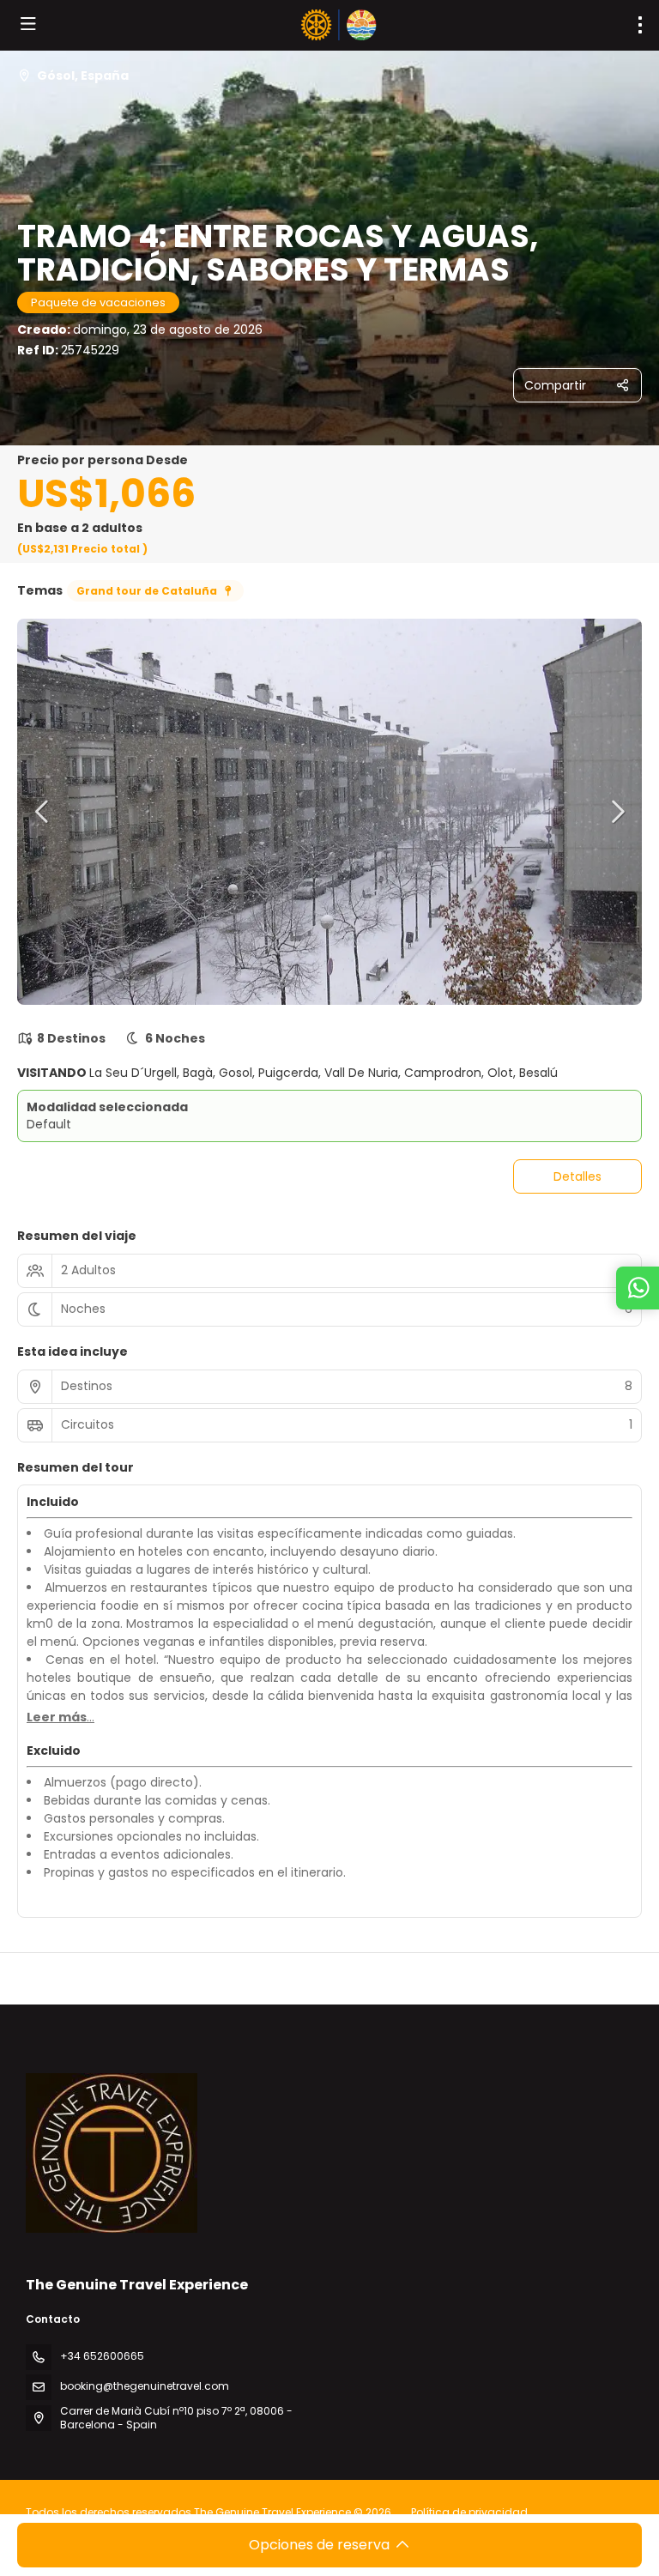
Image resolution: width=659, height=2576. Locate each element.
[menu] (640, 25)
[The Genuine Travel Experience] (112, 2153)
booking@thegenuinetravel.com (145, 2386)
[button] (43, 812)
